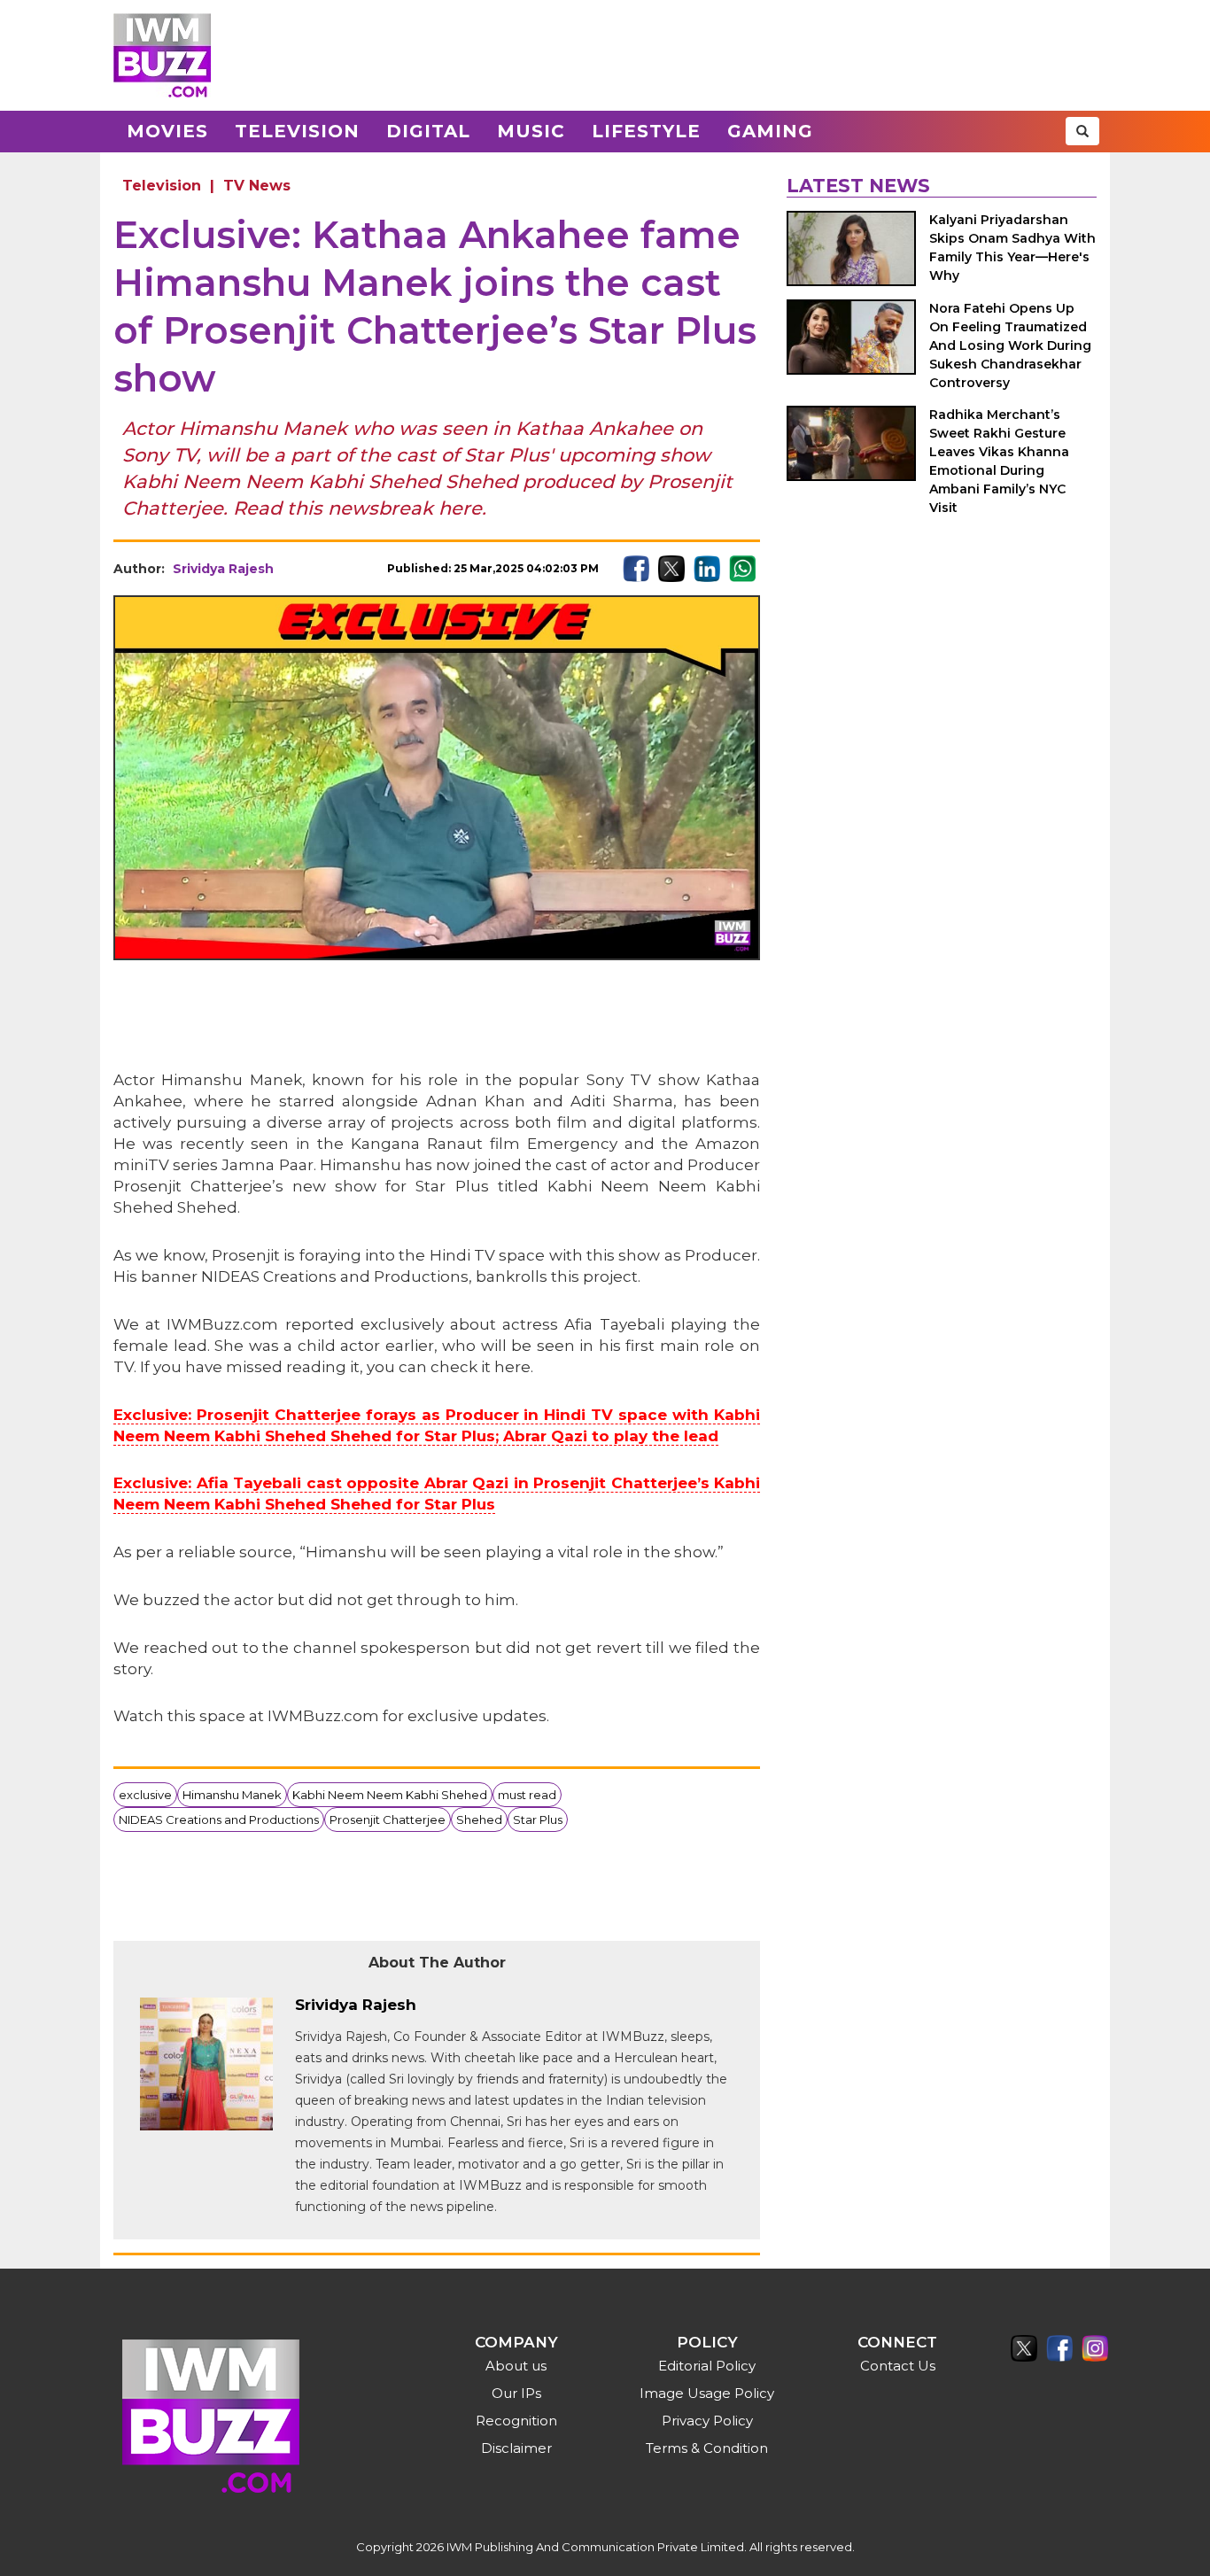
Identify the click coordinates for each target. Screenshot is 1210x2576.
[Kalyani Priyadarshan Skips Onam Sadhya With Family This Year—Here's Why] (851, 248)
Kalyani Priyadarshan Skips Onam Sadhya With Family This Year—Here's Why (1012, 248)
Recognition (516, 2421)
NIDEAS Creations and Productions (219, 1819)
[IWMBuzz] (162, 55)
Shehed (479, 1819)
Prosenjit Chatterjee (388, 1819)
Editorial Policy (707, 2366)
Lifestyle (646, 131)
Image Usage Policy (707, 2393)
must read (527, 1795)
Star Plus (538, 1819)
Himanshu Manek (232, 1795)
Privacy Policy (707, 2421)
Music (531, 131)
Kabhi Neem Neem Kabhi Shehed (390, 1795)
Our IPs (516, 2393)
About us (516, 2366)
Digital (428, 131)
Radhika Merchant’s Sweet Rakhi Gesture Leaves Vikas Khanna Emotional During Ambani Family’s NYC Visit (999, 461)
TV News (257, 186)
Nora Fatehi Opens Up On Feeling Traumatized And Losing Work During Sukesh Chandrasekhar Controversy (1010, 345)
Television (297, 131)
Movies (167, 131)
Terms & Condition (707, 2448)
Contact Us (898, 2366)
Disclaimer (516, 2448)
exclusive (145, 1795)
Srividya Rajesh (223, 569)
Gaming (770, 131)
